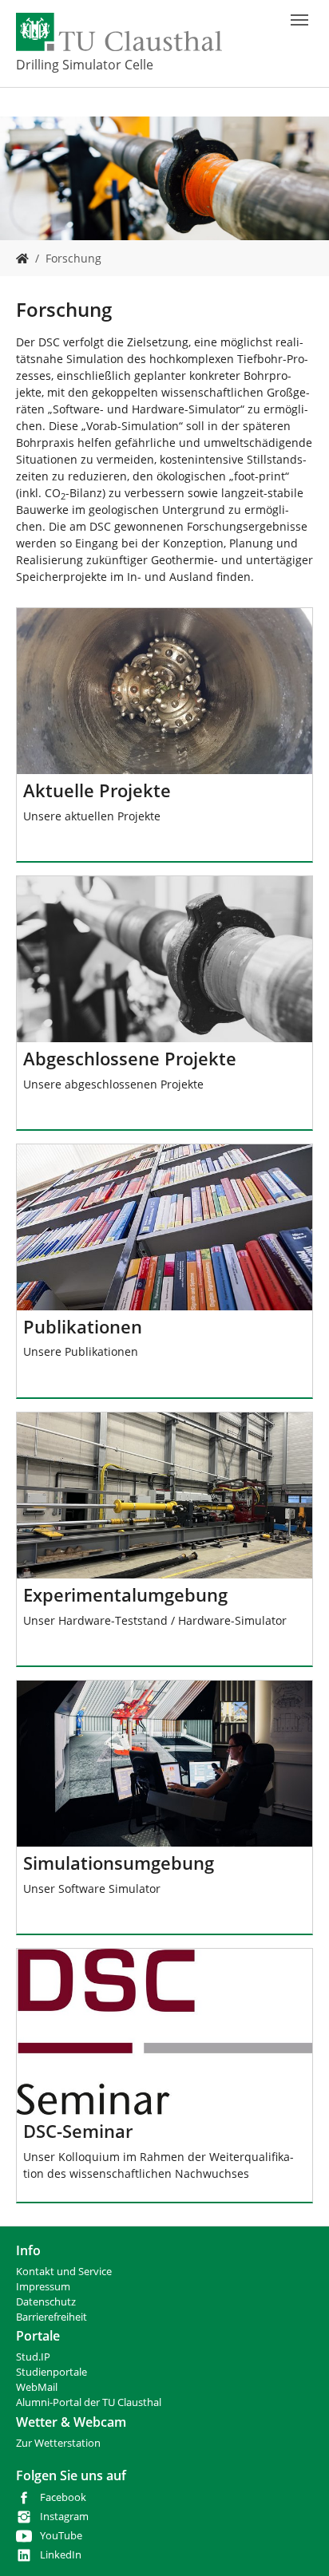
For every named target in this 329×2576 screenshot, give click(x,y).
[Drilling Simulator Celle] (22, 258)
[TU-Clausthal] (119, 32)
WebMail (37, 2387)
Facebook (63, 2497)
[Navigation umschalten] (299, 20)
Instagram (64, 2517)
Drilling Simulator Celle (85, 65)
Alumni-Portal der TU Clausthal (89, 2402)
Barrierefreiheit (52, 2317)
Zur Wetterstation (58, 2443)
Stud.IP (33, 2357)
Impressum (43, 2287)
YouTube (61, 2536)
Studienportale (52, 2372)
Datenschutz (46, 2302)
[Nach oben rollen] (296, 2543)
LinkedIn (61, 2555)
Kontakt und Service (64, 2272)
